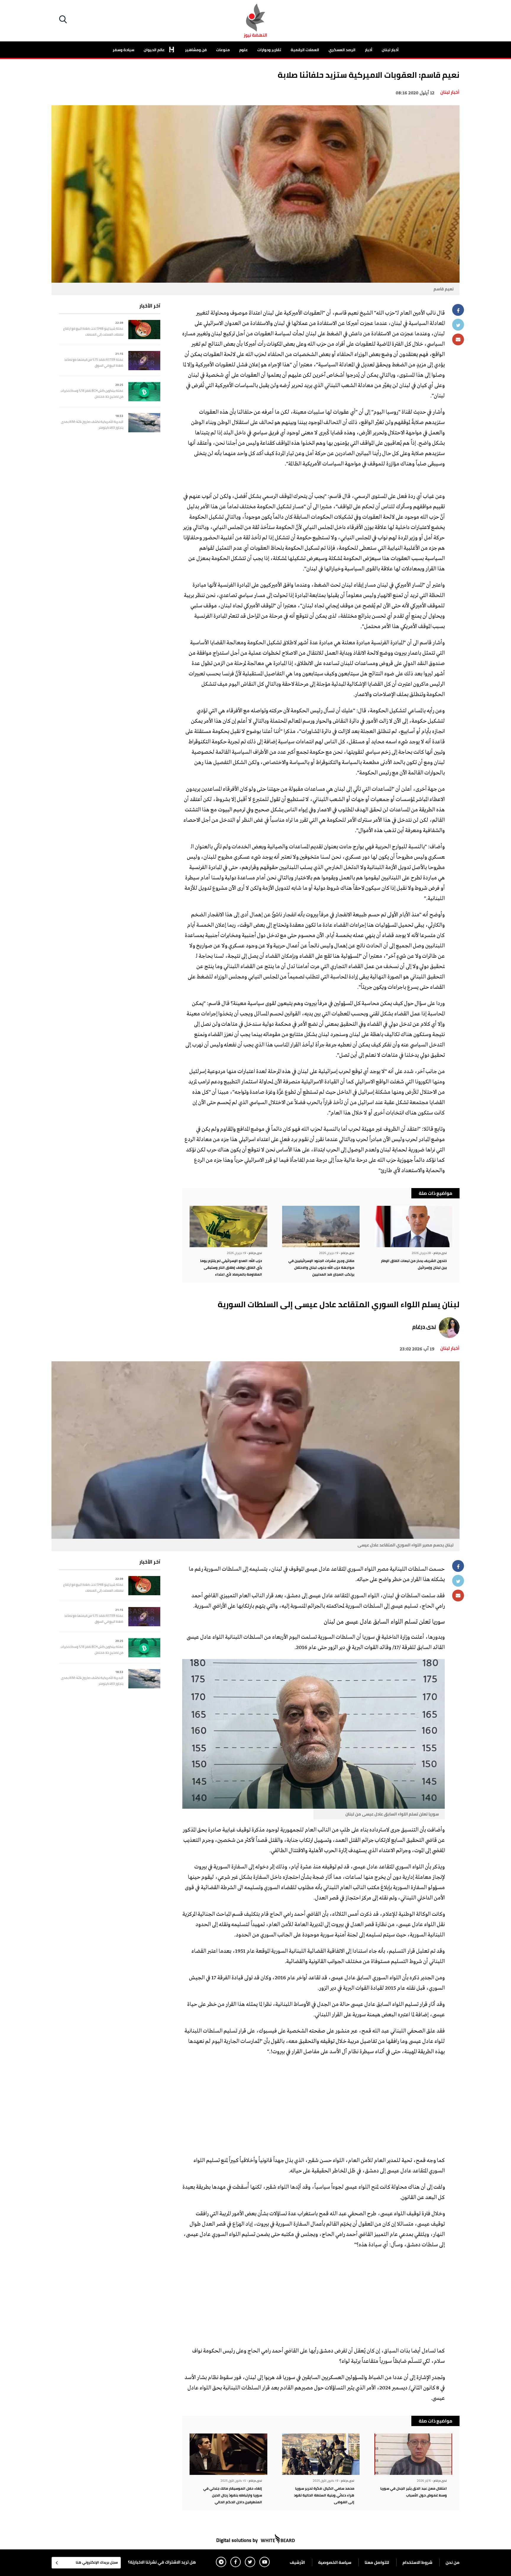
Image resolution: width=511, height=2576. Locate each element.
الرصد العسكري (342, 50)
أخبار (369, 50)
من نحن (453, 2562)
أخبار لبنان (390, 50)
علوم (244, 50)
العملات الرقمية (305, 50)
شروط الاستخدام (417, 2562)
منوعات (223, 50)
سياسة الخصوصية (335, 2562)
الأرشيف (297, 2562)
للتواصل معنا (377, 2562)
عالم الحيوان (155, 50)
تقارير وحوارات (269, 50)
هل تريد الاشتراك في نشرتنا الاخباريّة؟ (162, 2562)
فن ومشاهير (196, 50)
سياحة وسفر (123, 50)
